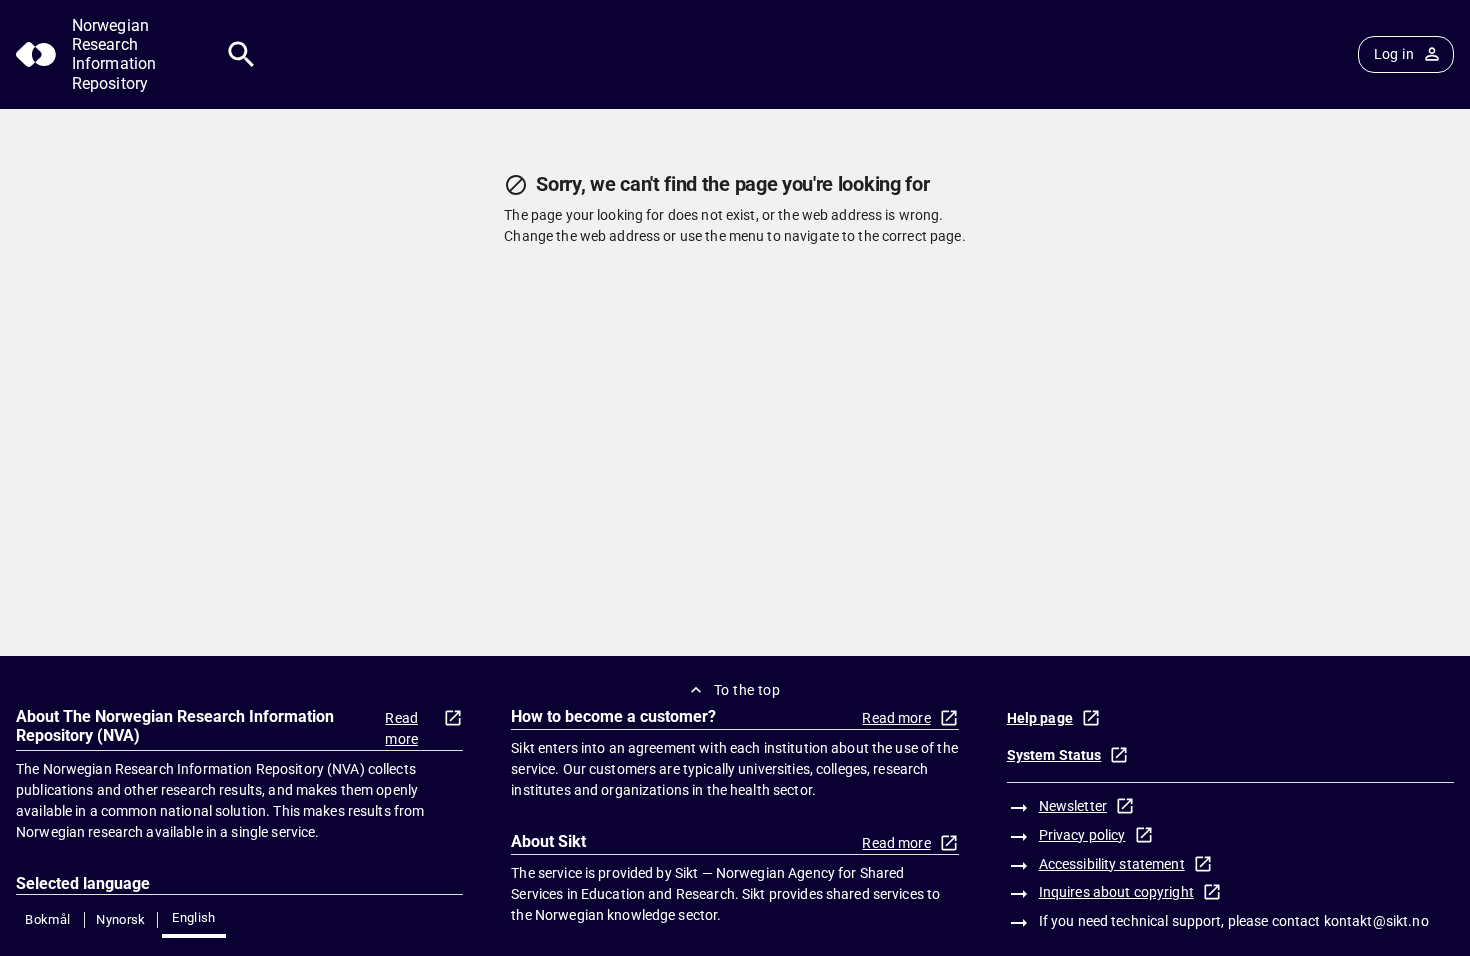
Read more (401, 728)
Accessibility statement (1112, 864)
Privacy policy (1082, 835)
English (194, 917)
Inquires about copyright (1116, 892)
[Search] (241, 54)
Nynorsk (121, 919)
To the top (747, 690)
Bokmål (47, 919)
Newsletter (1073, 806)
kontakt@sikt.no (1376, 921)
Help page (1040, 718)
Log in (1394, 54)
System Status (1054, 755)
